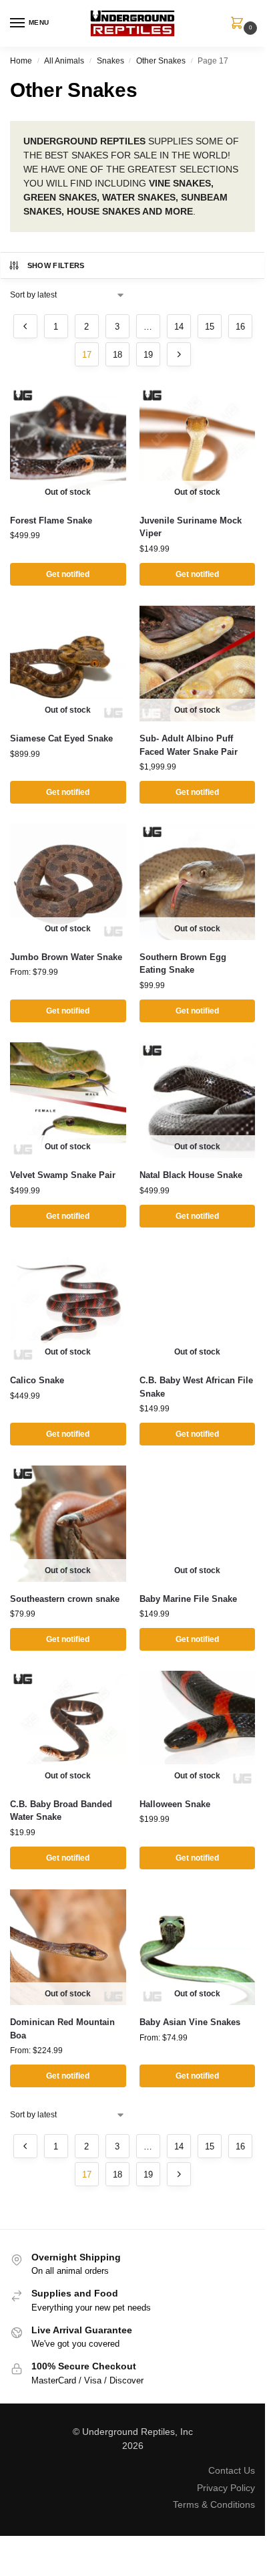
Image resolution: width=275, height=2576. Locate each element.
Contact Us (232, 2470)
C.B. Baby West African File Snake (196, 1387)
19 (148, 355)
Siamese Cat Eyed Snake (61, 738)
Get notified (68, 574)
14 (179, 327)
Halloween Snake (175, 1804)
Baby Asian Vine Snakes (190, 2022)
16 (240, 327)
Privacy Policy (226, 2488)
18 (117, 355)
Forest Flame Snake (51, 520)
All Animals (64, 61)
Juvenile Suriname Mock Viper (191, 527)
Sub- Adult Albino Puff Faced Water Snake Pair (189, 745)
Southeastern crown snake (65, 1599)
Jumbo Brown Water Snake (66, 957)
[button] (240, 24)
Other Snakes (161, 61)
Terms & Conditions (214, 2504)
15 (210, 327)
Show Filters (56, 265)
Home (21, 61)
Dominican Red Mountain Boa (62, 2029)
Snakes (110, 61)
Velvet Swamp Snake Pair (63, 1175)
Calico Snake (37, 1380)
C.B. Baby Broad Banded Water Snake (61, 1811)
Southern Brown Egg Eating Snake (183, 964)
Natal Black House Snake (191, 1175)
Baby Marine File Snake (188, 1599)
